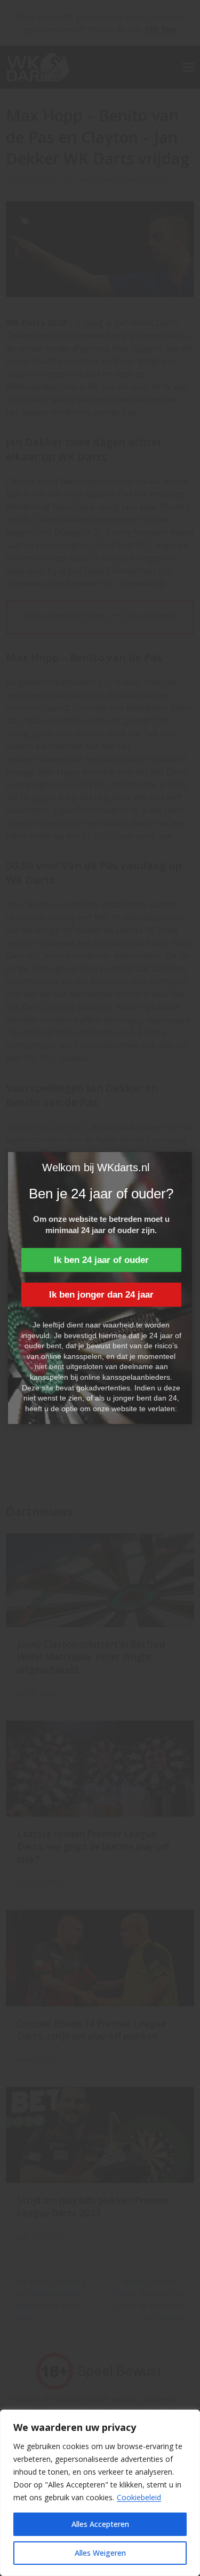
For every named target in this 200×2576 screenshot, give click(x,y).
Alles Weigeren (100, 2553)
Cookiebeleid (139, 2497)
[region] (100, 2493)
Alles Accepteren (100, 2524)
